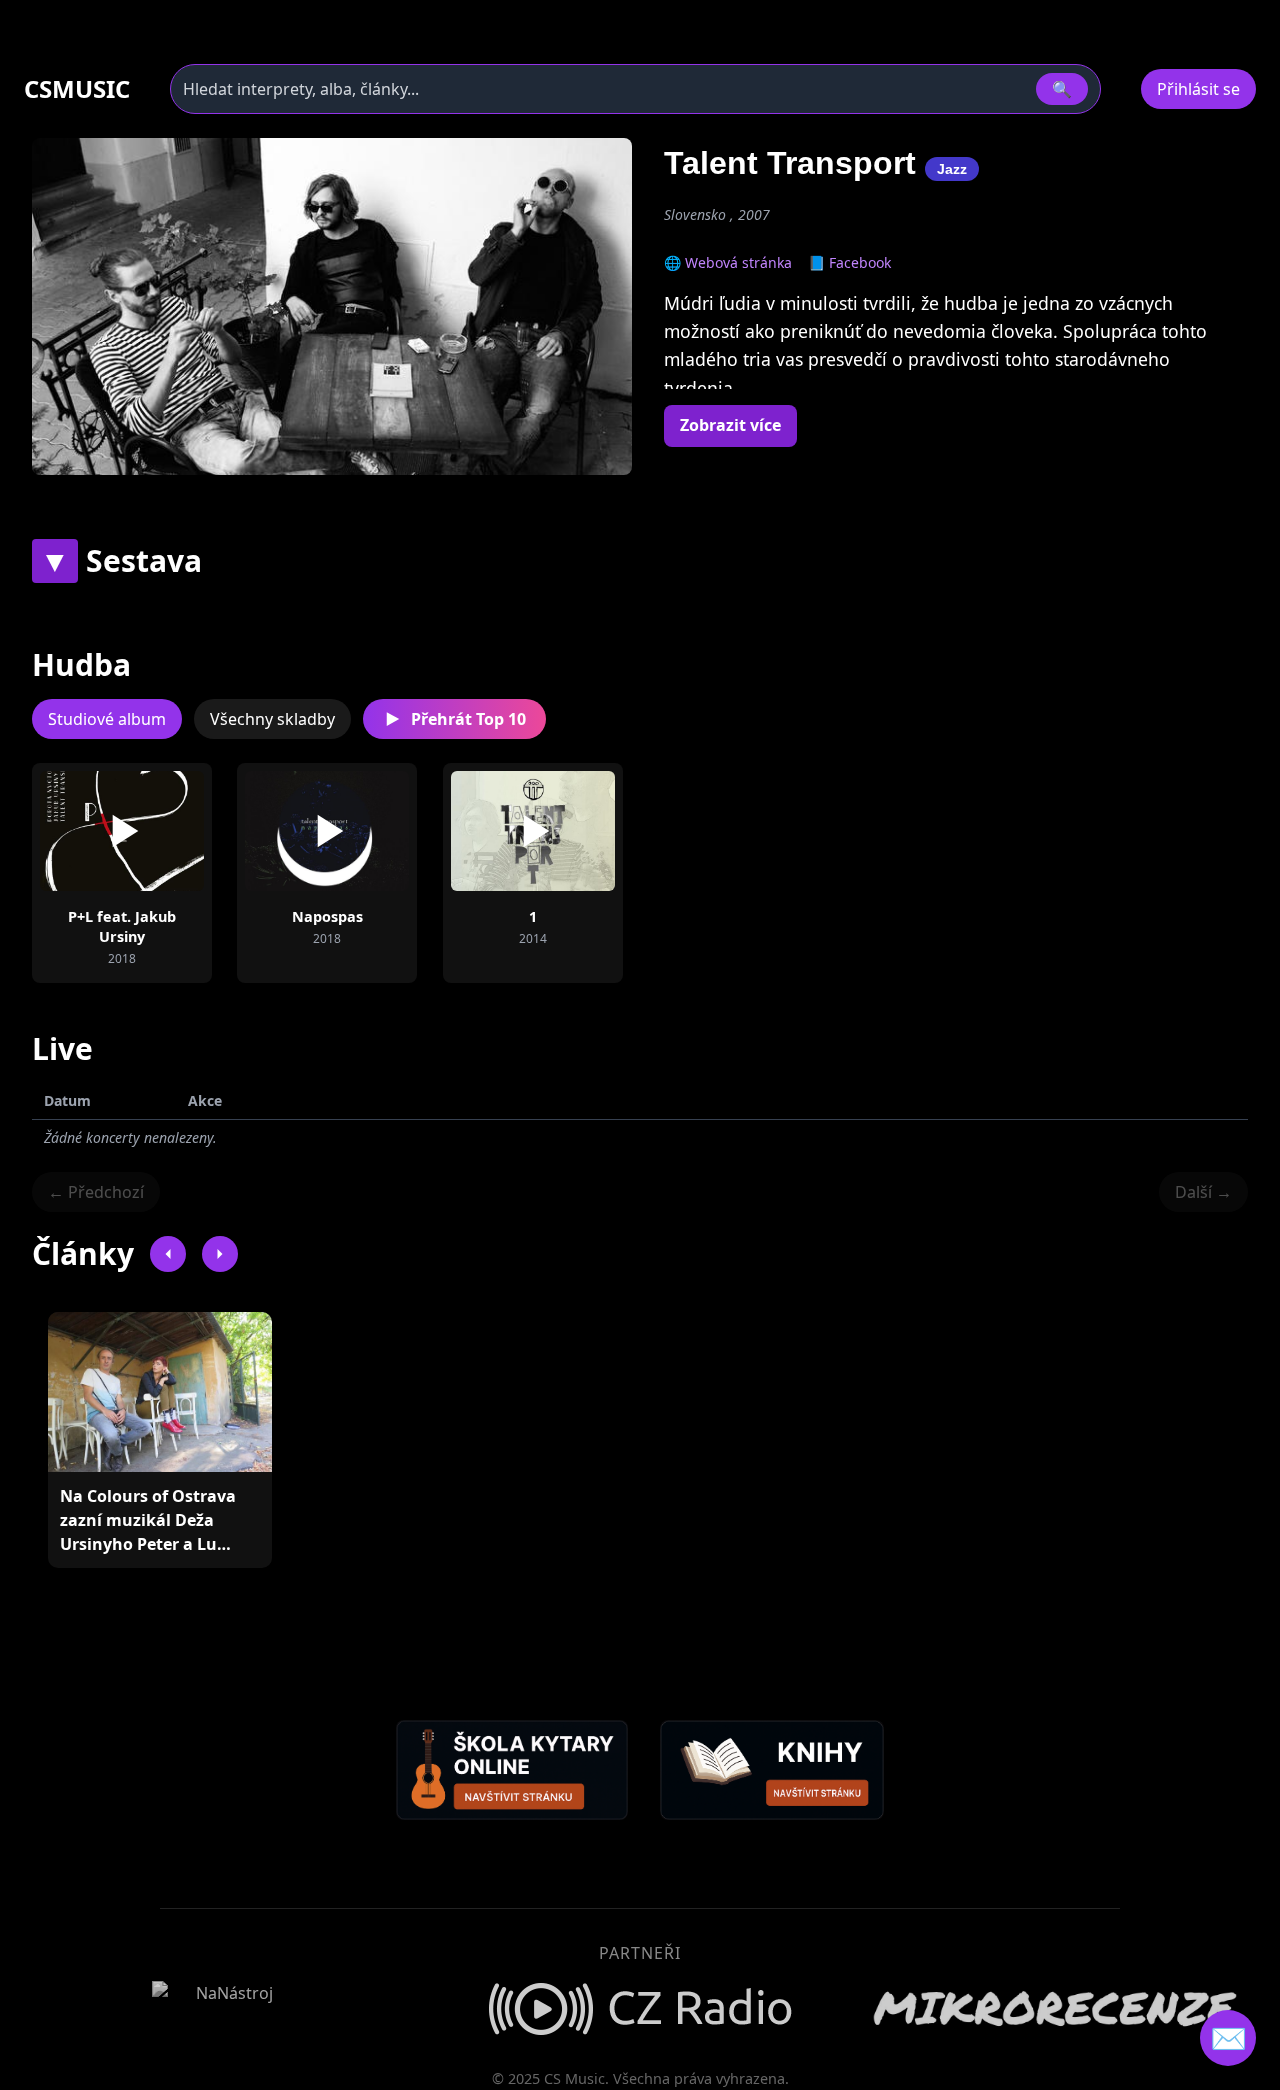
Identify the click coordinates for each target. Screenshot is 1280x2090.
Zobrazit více (730, 425)
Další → (1203, 1192)
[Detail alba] (154, 831)
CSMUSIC (77, 89)
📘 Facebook (849, 262)
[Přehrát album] (90, 831)
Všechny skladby (272, 719)
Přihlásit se (1198, 89)
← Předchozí (96, 1192)
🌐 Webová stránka (728, 262)
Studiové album (107, 719)
